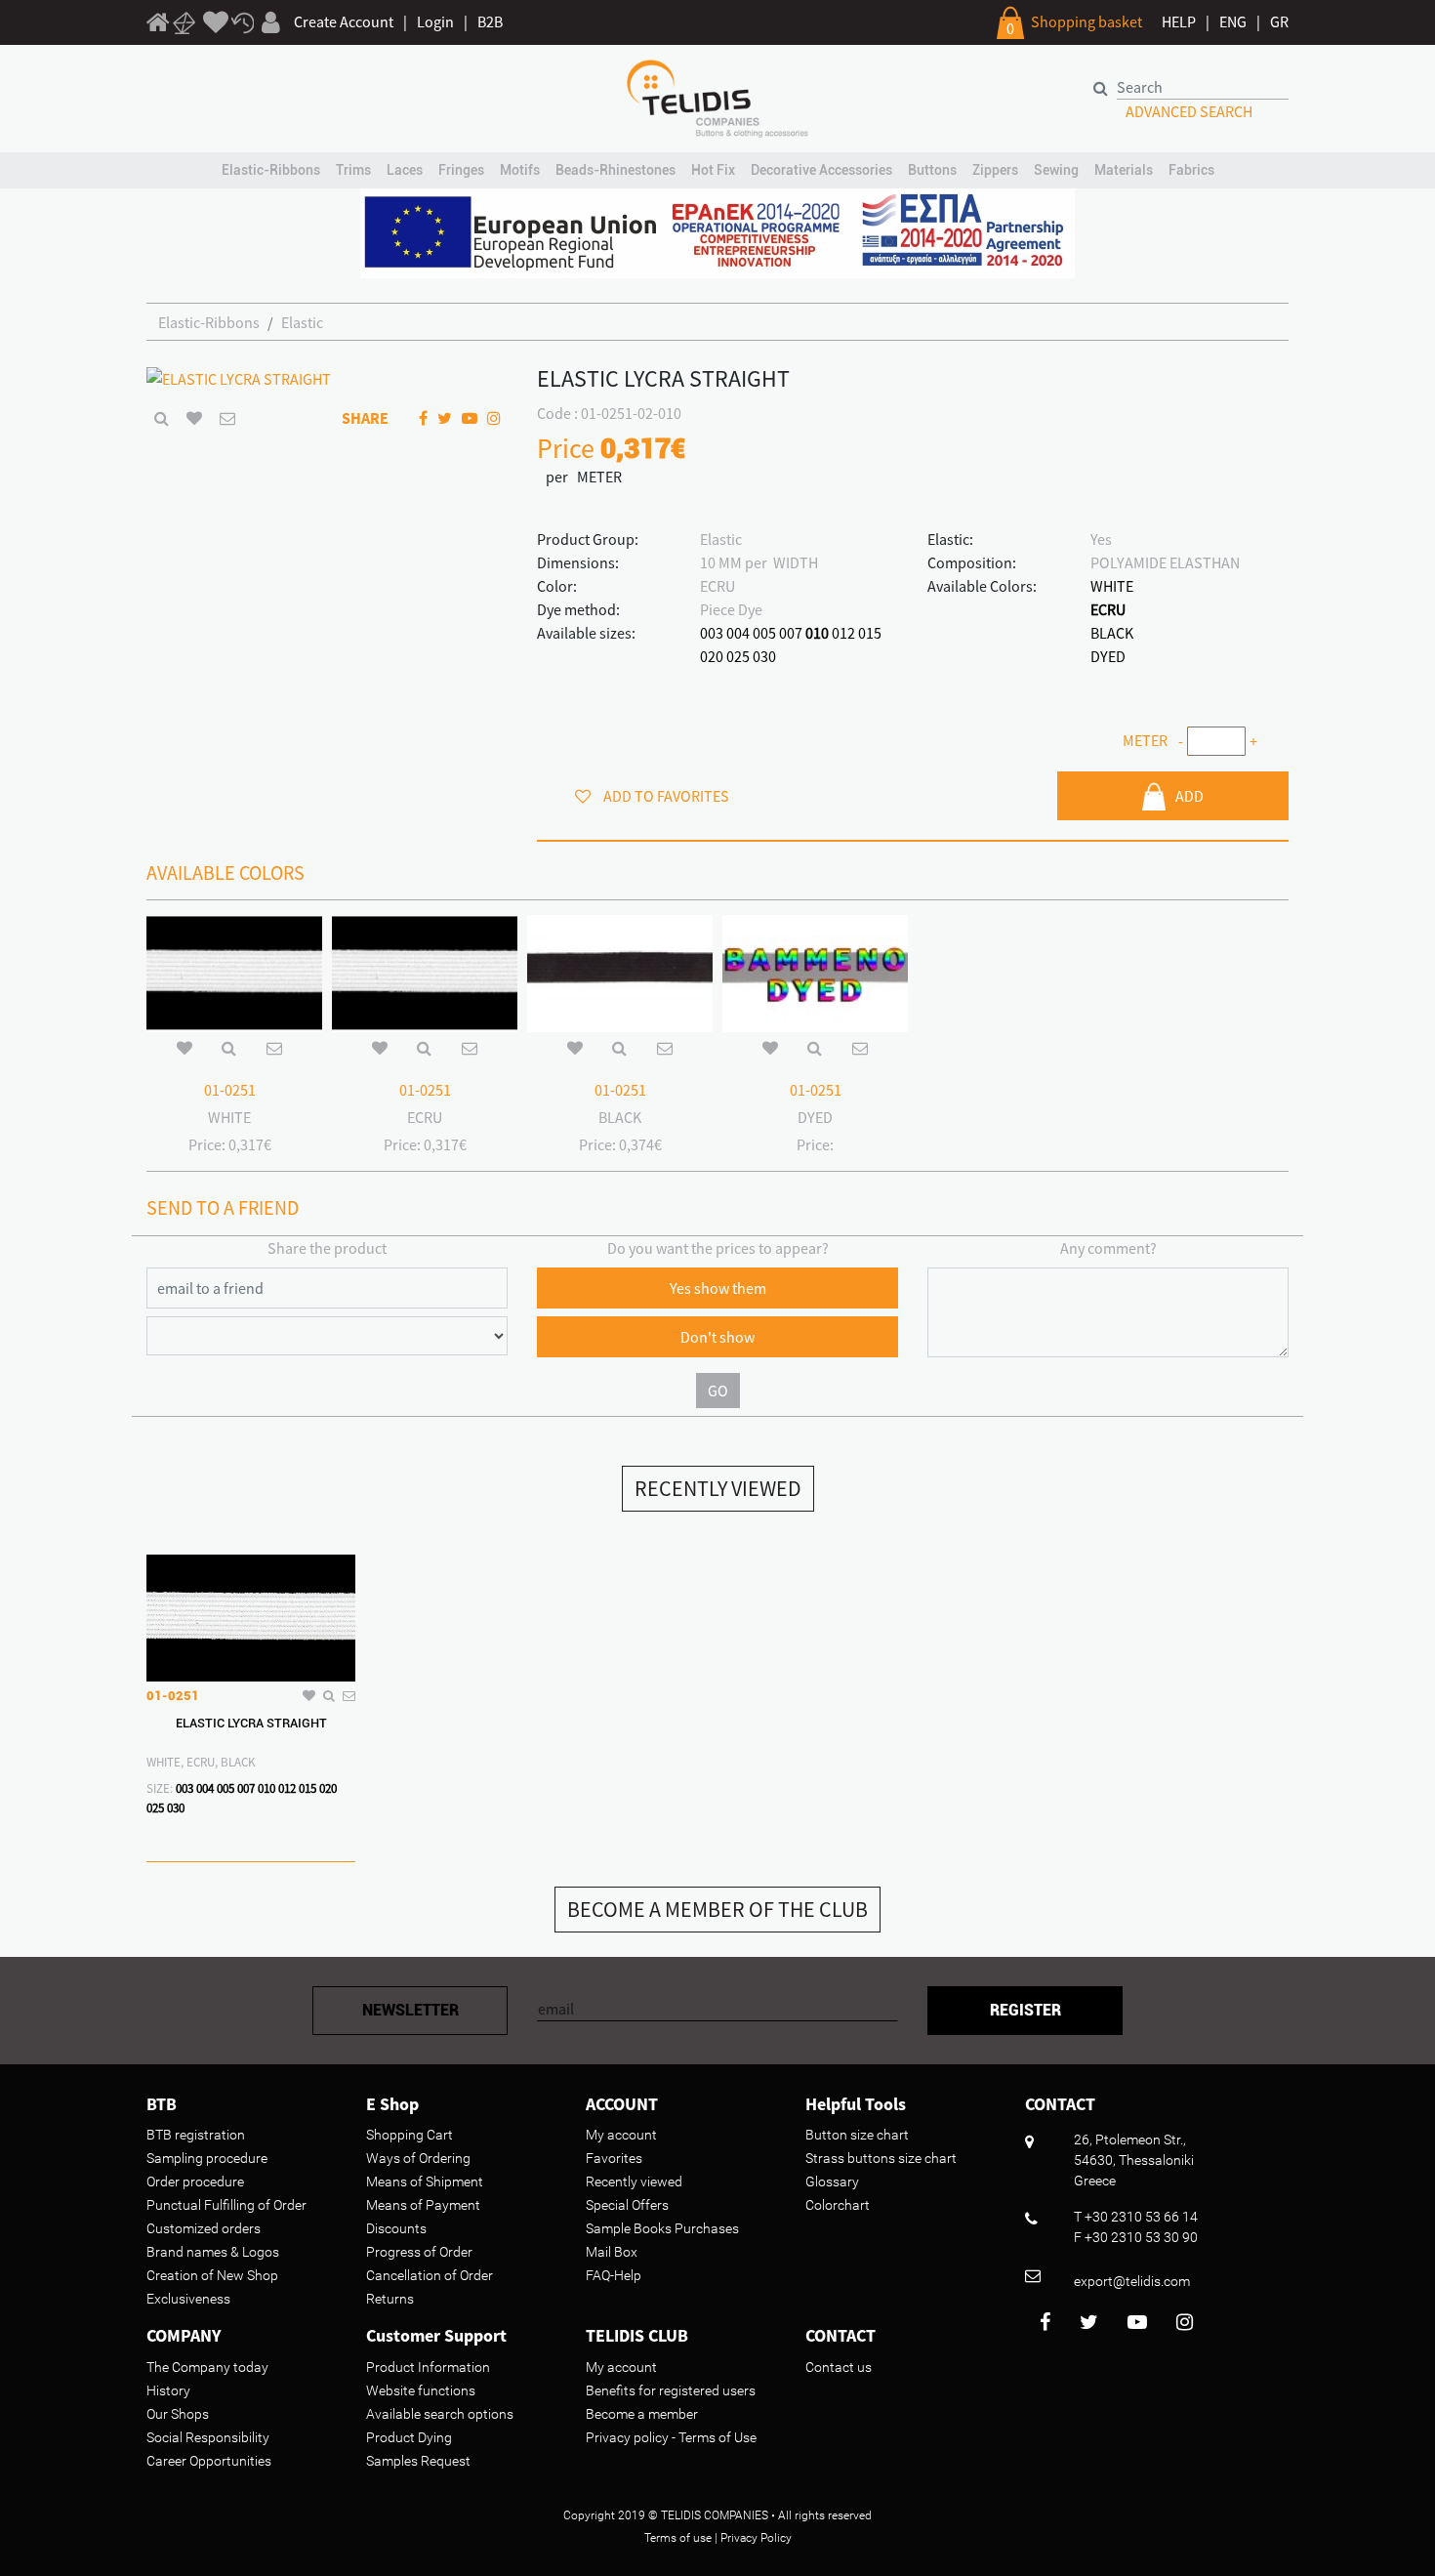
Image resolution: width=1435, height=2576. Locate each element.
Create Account (344, 21)
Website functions (421, 2390)
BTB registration (196, 2135)
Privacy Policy (756, 2538)
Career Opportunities (209, 2461)
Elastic (302, 322)
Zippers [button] (995, 170)
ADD (1189, 796)
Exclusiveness (188, 2299)
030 (764, 656)
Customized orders (204, 2228)
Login (435, 21)
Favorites (614, 2158)
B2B (490, 21)
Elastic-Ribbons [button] (271, 170)
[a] (216, 23)
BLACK (1112, 633)
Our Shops (178, 2414)
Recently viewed (634, 2181)
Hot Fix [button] (713, 170)
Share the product (327, 1248)
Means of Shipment (425, 2181)
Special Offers (627, 2205)
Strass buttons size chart (881, 2158)
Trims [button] (353, 170)
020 (712, 656)
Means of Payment (423, 2205)
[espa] (717, 231)
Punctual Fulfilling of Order (226, 2205)
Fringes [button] (461, 170)
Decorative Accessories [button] (821, 170)
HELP (1179, 21)
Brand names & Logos (213, 2252)
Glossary (832, 2181)
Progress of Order (419, 2252)
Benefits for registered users (671, 2390)
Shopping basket (1086, 21)
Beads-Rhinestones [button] (615, 170)
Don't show (717, 1337)
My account (621, 2135)
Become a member (642, 2414)
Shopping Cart (410, 2135)
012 (843, 633)
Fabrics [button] (1191, 170)
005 (764, 633)
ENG (1233, 21)
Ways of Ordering (418, 2158)
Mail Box (612, 2252)
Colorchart (838, 2205)
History (168, 2390)
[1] (158, 25)
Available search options (440, 2414)
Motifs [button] (520, 170)
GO (718, 1391)
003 (712, 633)
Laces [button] (405, 170)
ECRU (1108, 609)
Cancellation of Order (430, 2275)
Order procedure (195, 2181)
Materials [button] (1124, 170)
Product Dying (409, 2437)
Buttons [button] (932, 170)
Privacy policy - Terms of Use (671, 2437)
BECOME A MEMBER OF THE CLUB (717, 1909)
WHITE (1112, 586)
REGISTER (1025, 2010)
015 (870, 633)
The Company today (207, 2367)
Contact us (839, 2367)
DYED (1108, 656)
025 (738, 656)
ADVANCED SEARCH (1189, 111)
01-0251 (230, 1090)
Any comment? (1108, 1248)
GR (1279, 21)
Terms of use (678, 2538)
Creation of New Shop (212, 2275)
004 (738, 633)
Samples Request (418, 2461)
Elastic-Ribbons (209, 322)
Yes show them (718, 1288)
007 (791, 633)
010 (817, 633)
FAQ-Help (614, 2275)
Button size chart (857, 2135)
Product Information (428, 2367)
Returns (390, 2299)
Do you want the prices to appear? (718, 1248)
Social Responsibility (208, 2437)
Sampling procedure (207, 2158)
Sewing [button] (1056, 170)
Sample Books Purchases (662, 2228)
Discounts (396, 2228)
